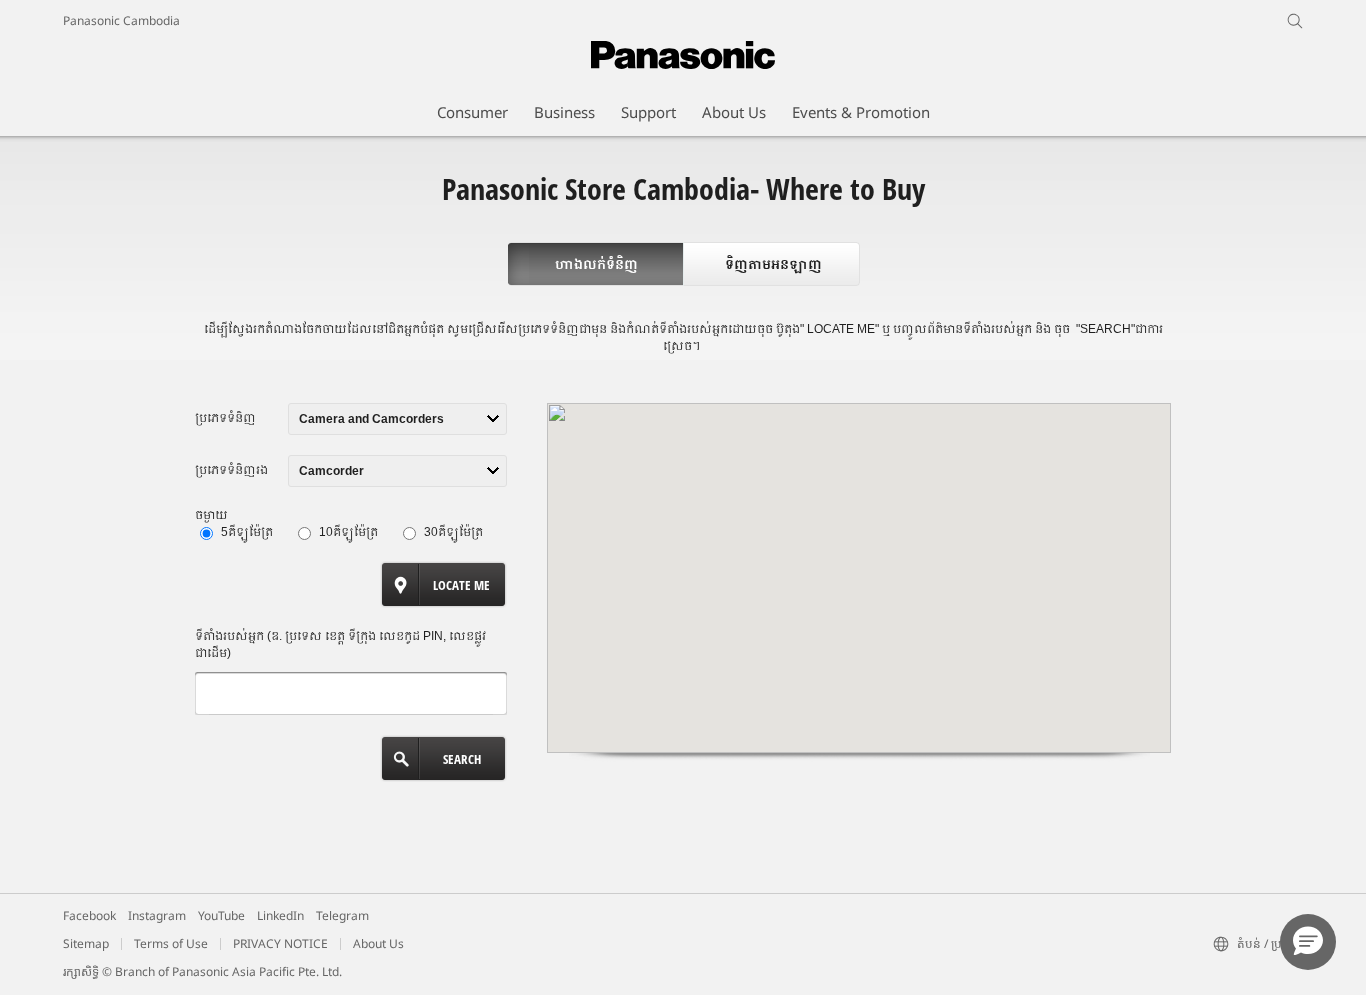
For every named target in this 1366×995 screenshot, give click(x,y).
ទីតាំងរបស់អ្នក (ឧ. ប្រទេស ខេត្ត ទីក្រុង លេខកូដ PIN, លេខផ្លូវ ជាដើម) (340, 644)
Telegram (342, 915)
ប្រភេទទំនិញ (225, 418)
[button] (1308, 942)
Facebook (89, 915)
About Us (378, 943)
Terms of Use (171, 943)
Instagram (157, 915)
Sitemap (86, 943)
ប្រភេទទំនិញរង (231, 470)
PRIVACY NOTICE (280, 943)
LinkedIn (280, 915)
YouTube (221, 915)
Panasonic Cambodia (121, 20)
